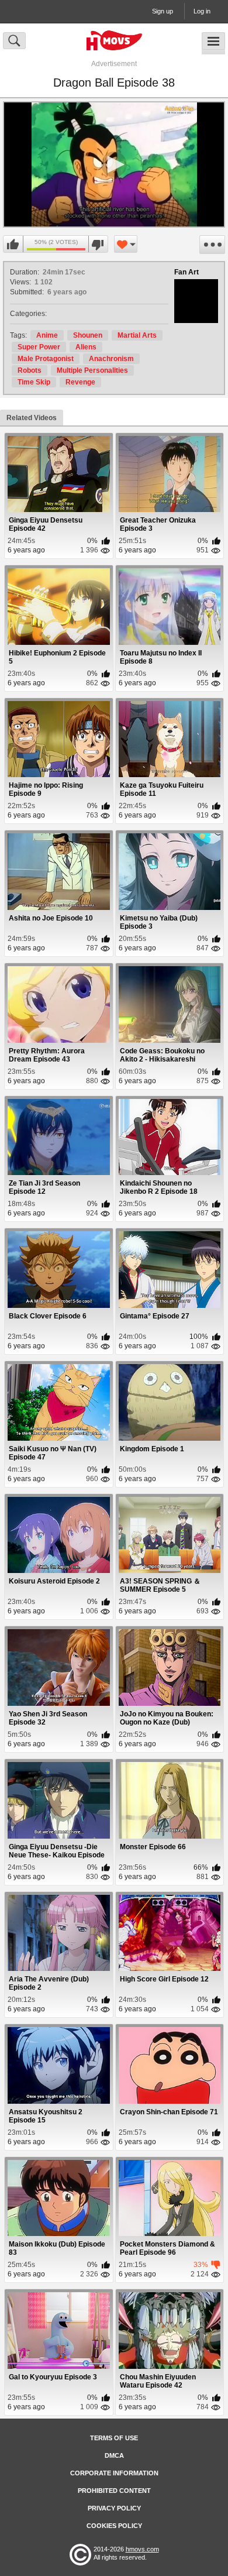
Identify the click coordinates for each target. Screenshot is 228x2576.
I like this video (13, 245)
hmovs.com (142, 2549)
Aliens (86, 347)
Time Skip (34, 382)
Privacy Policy (114, 2508)
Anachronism (111, 359)
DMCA (114, 2455)
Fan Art (186, 272)
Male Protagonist (46, 359)
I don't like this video (98, 245)
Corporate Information (114, 2473)
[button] (114, 164)
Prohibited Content (114, 2491)
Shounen (88, 335)
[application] (114, 164)
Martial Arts (137, 335)
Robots (30, 370)
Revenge (80, 382)
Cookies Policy (114, 2526)
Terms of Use (114, 2438)
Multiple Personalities (92, 370)
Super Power (39, 347)
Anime (47, 335)
